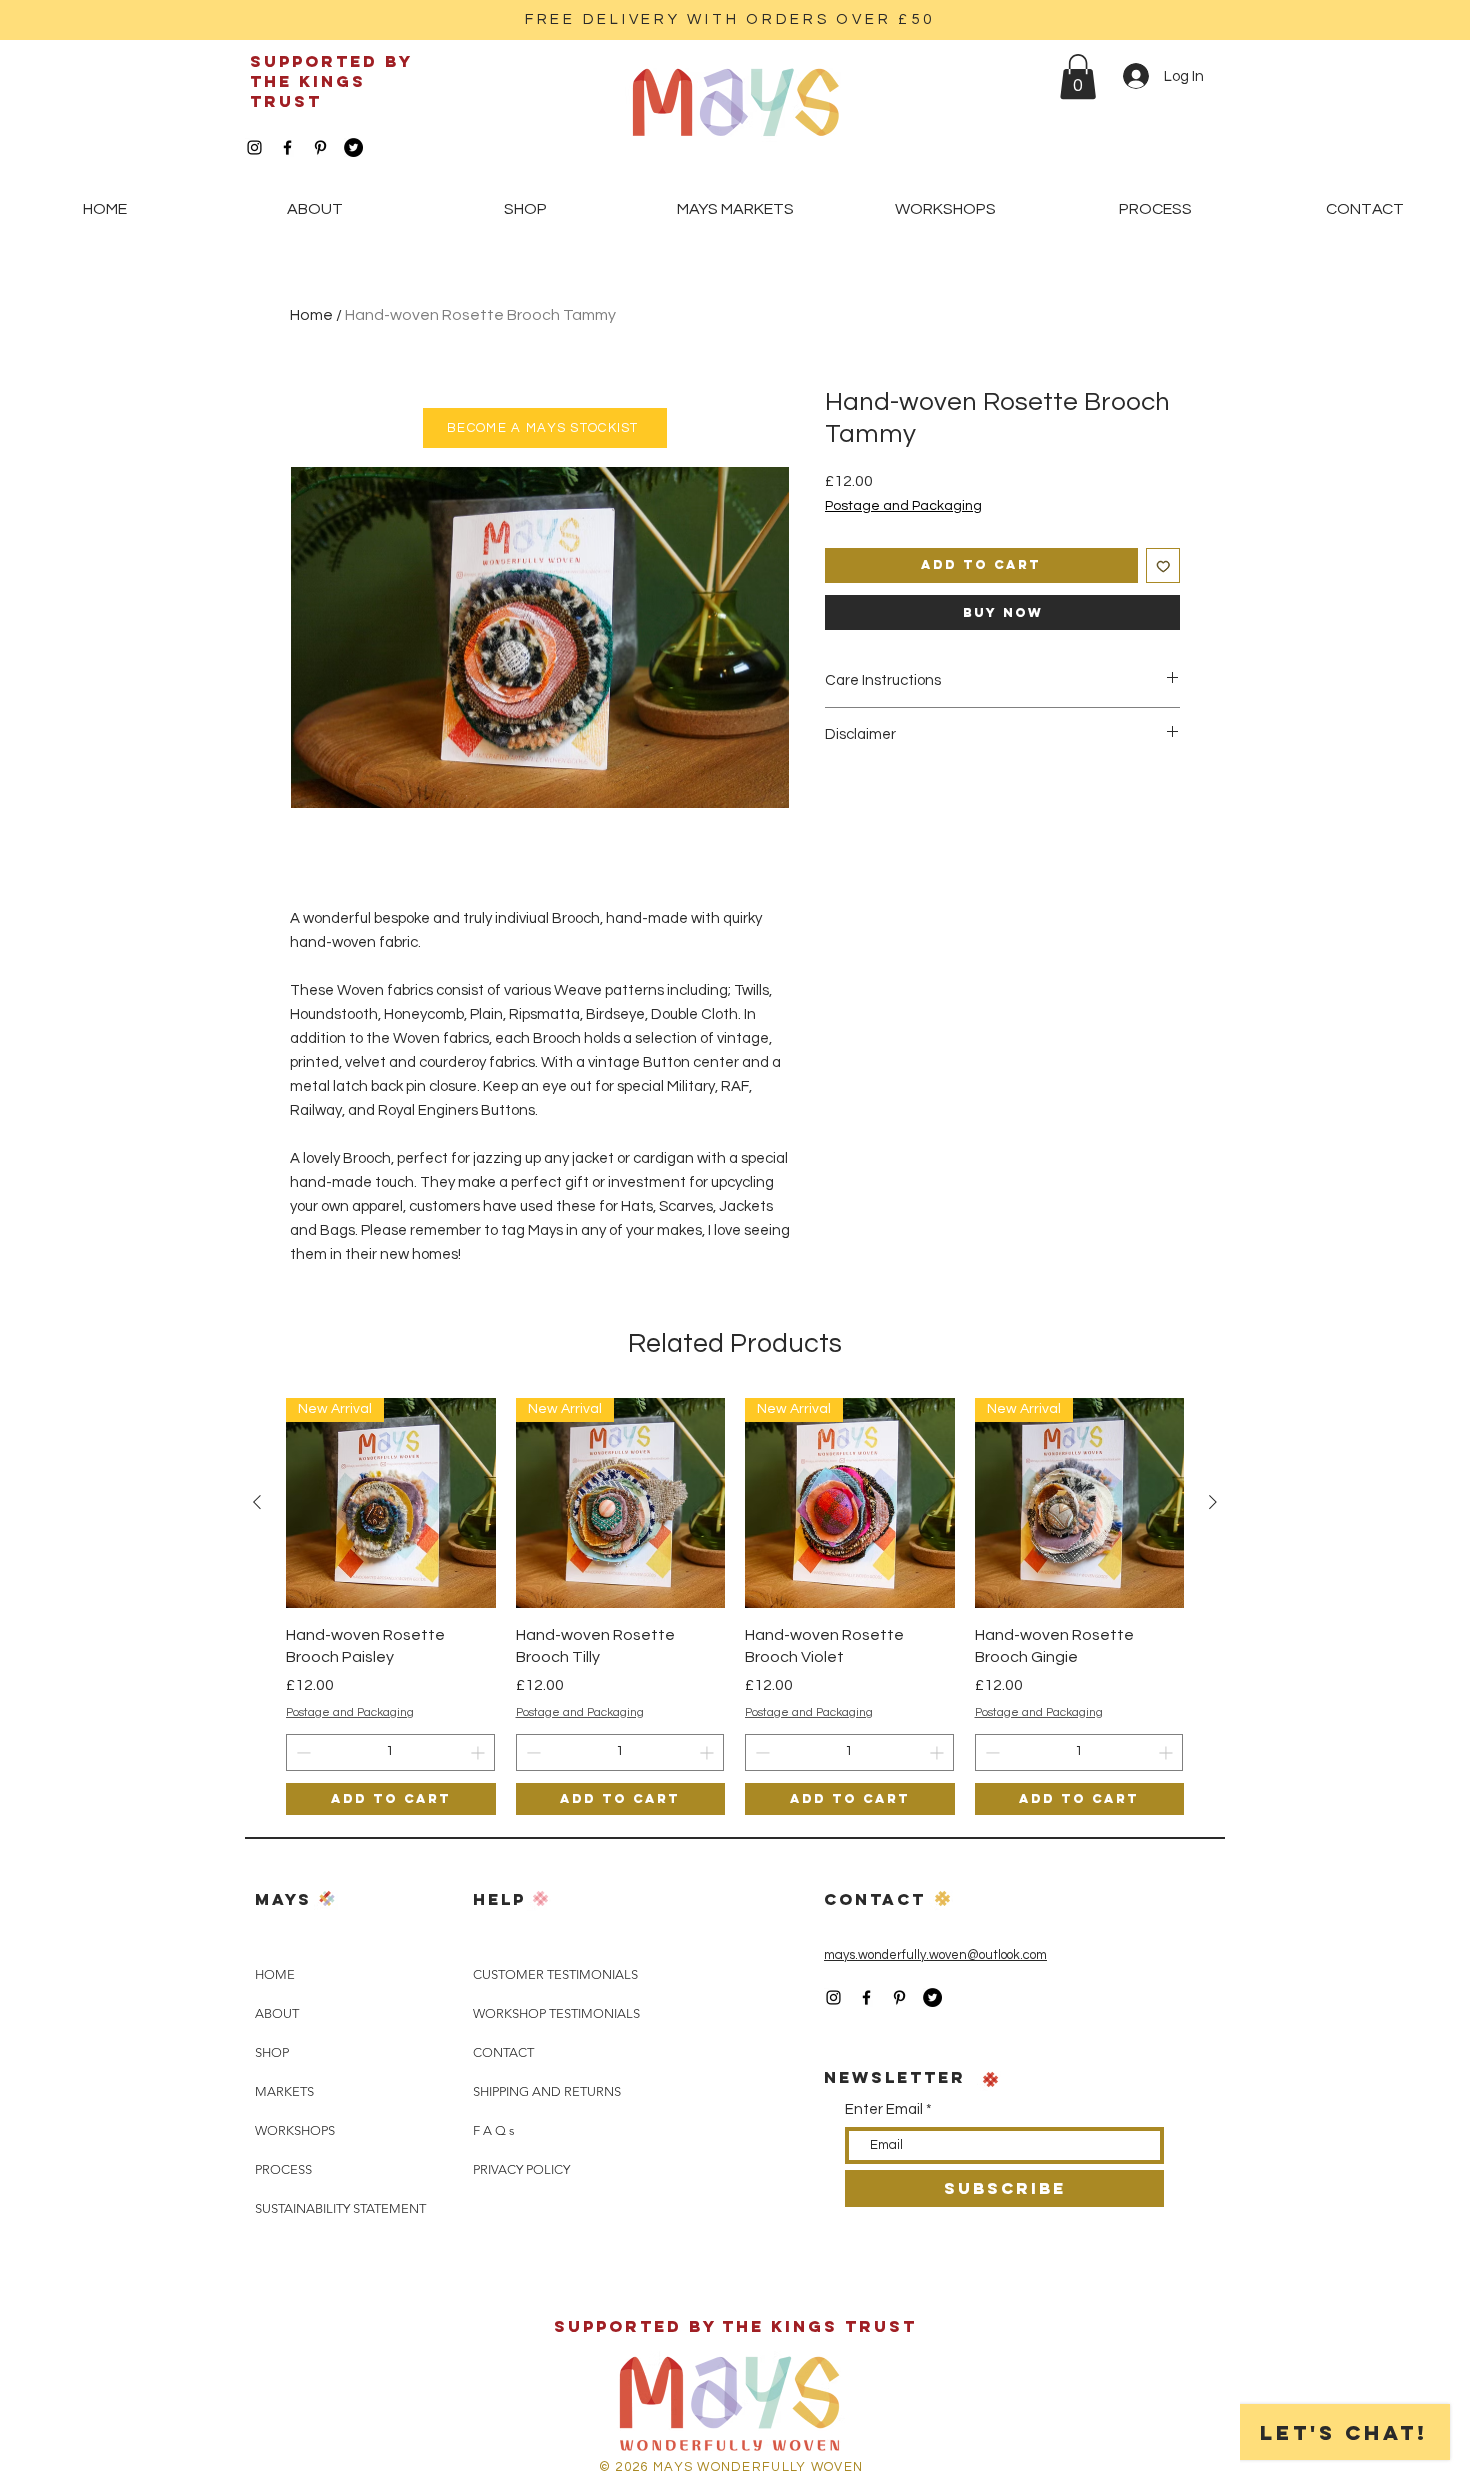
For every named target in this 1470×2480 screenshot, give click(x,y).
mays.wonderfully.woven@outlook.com (935, 1955)
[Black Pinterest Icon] (320, 147)
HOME (275, 1974)
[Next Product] (1213, 1502)
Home (311, 315)
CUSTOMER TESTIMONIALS (555, 1974)
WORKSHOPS (295, 2130)
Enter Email (884, 2109)
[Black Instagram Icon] (254, 147)
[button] (1078, 76)
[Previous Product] (257, 1502)
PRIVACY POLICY (521, 2169)
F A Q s (494, 2130)
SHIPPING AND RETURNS (547, 2091)
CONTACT (503, 2052)
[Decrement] (301, 1752)
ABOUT (277, 2013)
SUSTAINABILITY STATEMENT (340, 2208)
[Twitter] (353, 147)
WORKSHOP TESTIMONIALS (556, 2013)
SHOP (272, 2052)
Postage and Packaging (903, 506)
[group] (735, 1606)
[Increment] (479, 1752)
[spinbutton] (390, 1752)
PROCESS (283, 2169)
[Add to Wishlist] (1163, 565)
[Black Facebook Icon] (287, 147)
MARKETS (284, 2091)
